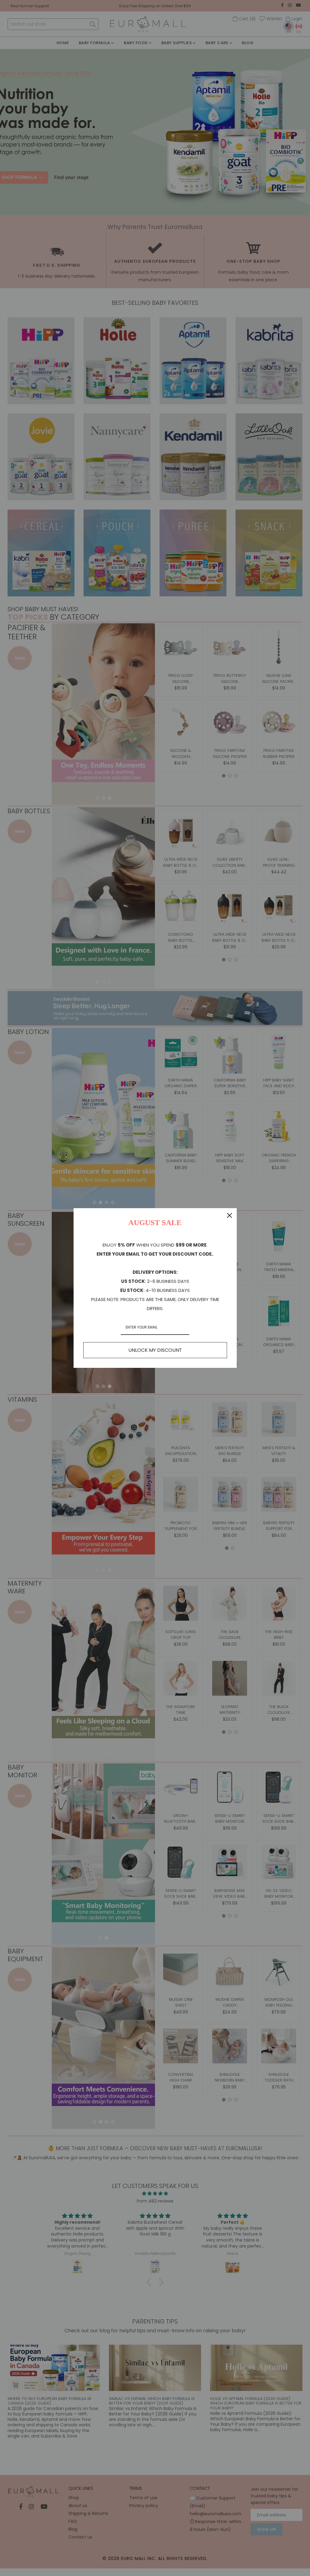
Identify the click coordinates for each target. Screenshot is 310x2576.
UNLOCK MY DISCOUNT (155, 1350)
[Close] (229, 1215)
